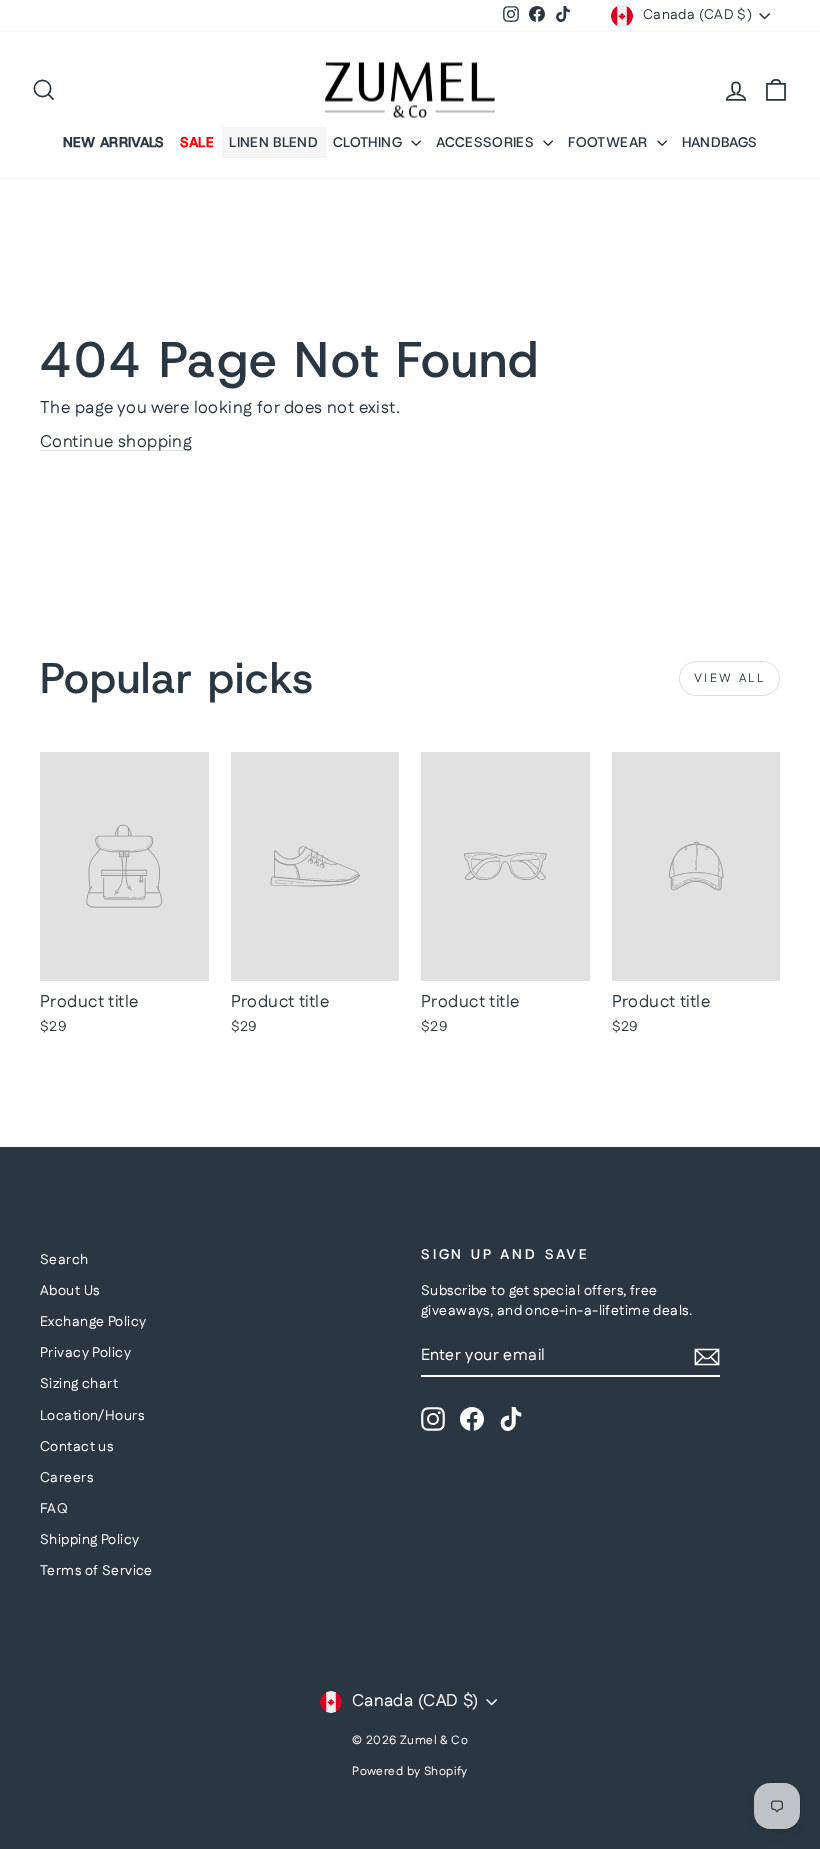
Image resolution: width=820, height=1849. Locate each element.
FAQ (54, 1509)
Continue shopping (116, 442)
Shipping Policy (89, 1540)
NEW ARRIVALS (114, 142)
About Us (69, 1291)
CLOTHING (369, 142)
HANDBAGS (720, 142)
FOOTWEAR (609, 142)
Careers (66, 1478)
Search (64, 1260)
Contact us (76, 1447)
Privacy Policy (85, 1353)
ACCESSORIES (487, 142)
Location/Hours (92, 1416)
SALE (197, 142)
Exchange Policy (93, 1322)
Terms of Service (96, 1571)
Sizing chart (79, 1384)
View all (729, 678)
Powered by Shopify (410, 1771)
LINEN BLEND (273, 142)
